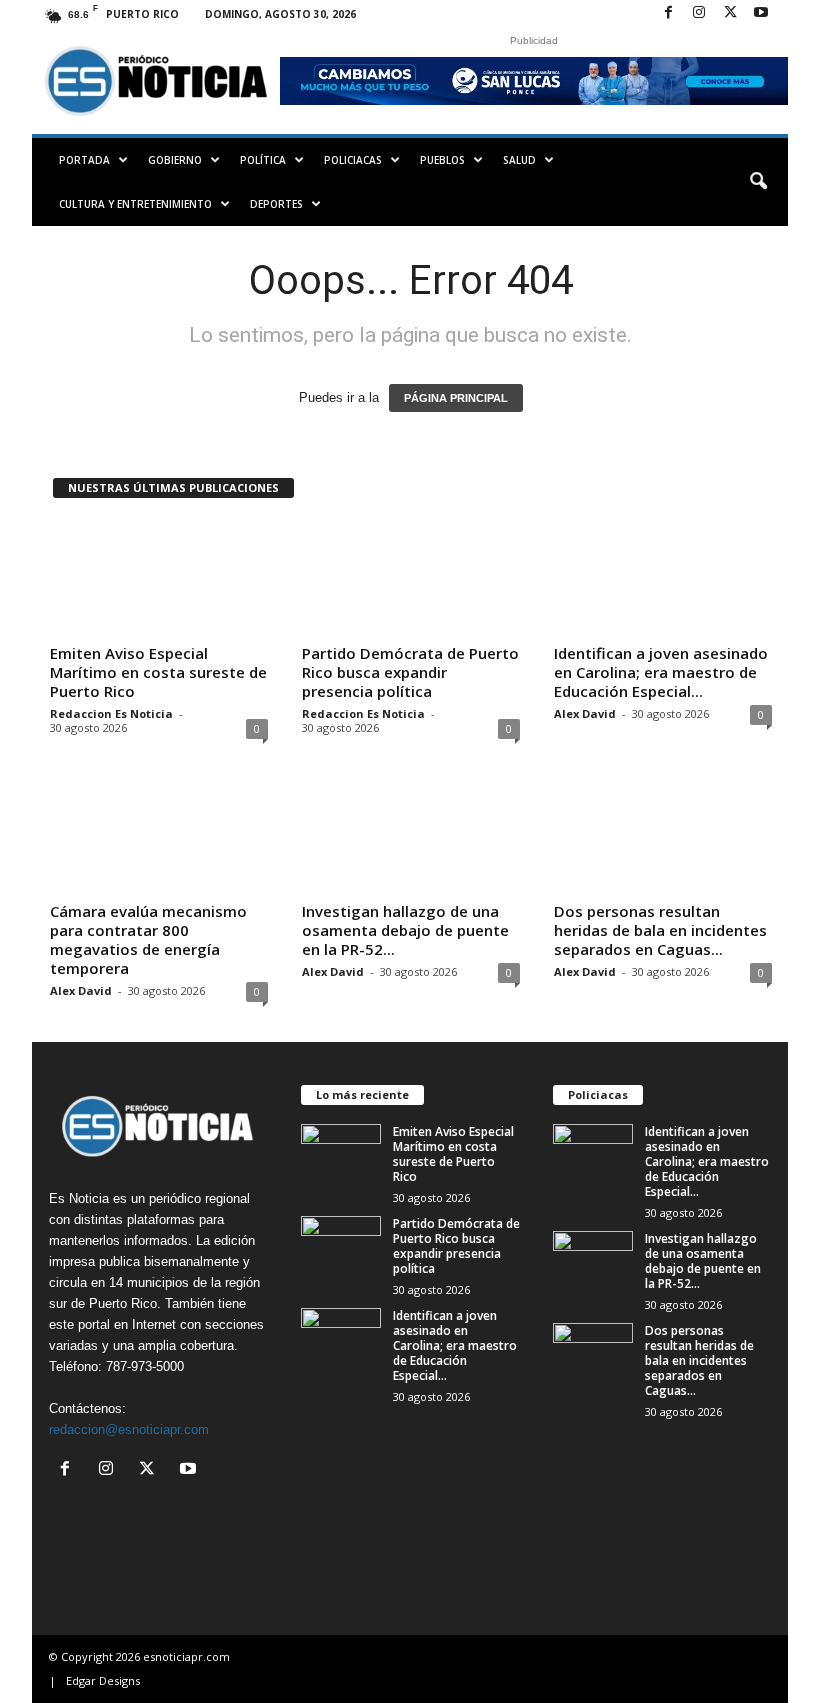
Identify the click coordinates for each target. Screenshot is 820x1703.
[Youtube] (761, 13)
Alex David (585, 713)
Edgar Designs (103, 1680)
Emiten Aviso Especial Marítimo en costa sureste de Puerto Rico (158, 672)
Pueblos (442, 160)
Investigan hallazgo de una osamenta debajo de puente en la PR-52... (405, 930)
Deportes (276, 204)
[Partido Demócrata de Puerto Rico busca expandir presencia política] (411, 578)
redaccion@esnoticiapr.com (129, 1429)
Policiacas (353, 160)
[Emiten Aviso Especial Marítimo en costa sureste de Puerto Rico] (159, 578)
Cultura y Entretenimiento (135, 204)
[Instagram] (699, 13)
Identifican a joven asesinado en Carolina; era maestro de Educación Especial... (661, 672)
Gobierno (175, 160)
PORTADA (84, 160)
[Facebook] (668, 13)
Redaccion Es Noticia (111, 713)
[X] (730, 13)
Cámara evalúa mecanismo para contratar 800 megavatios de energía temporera (148, 939)
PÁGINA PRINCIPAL (456, 398)
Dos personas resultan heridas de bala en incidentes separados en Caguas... (660, 930)
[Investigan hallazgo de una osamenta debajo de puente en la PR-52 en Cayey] (411, 836)
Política (263, 160)
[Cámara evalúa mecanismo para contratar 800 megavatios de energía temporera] (159, 836)
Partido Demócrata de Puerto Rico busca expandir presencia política (410, 672)
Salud (519, 160)
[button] (758, 182)
